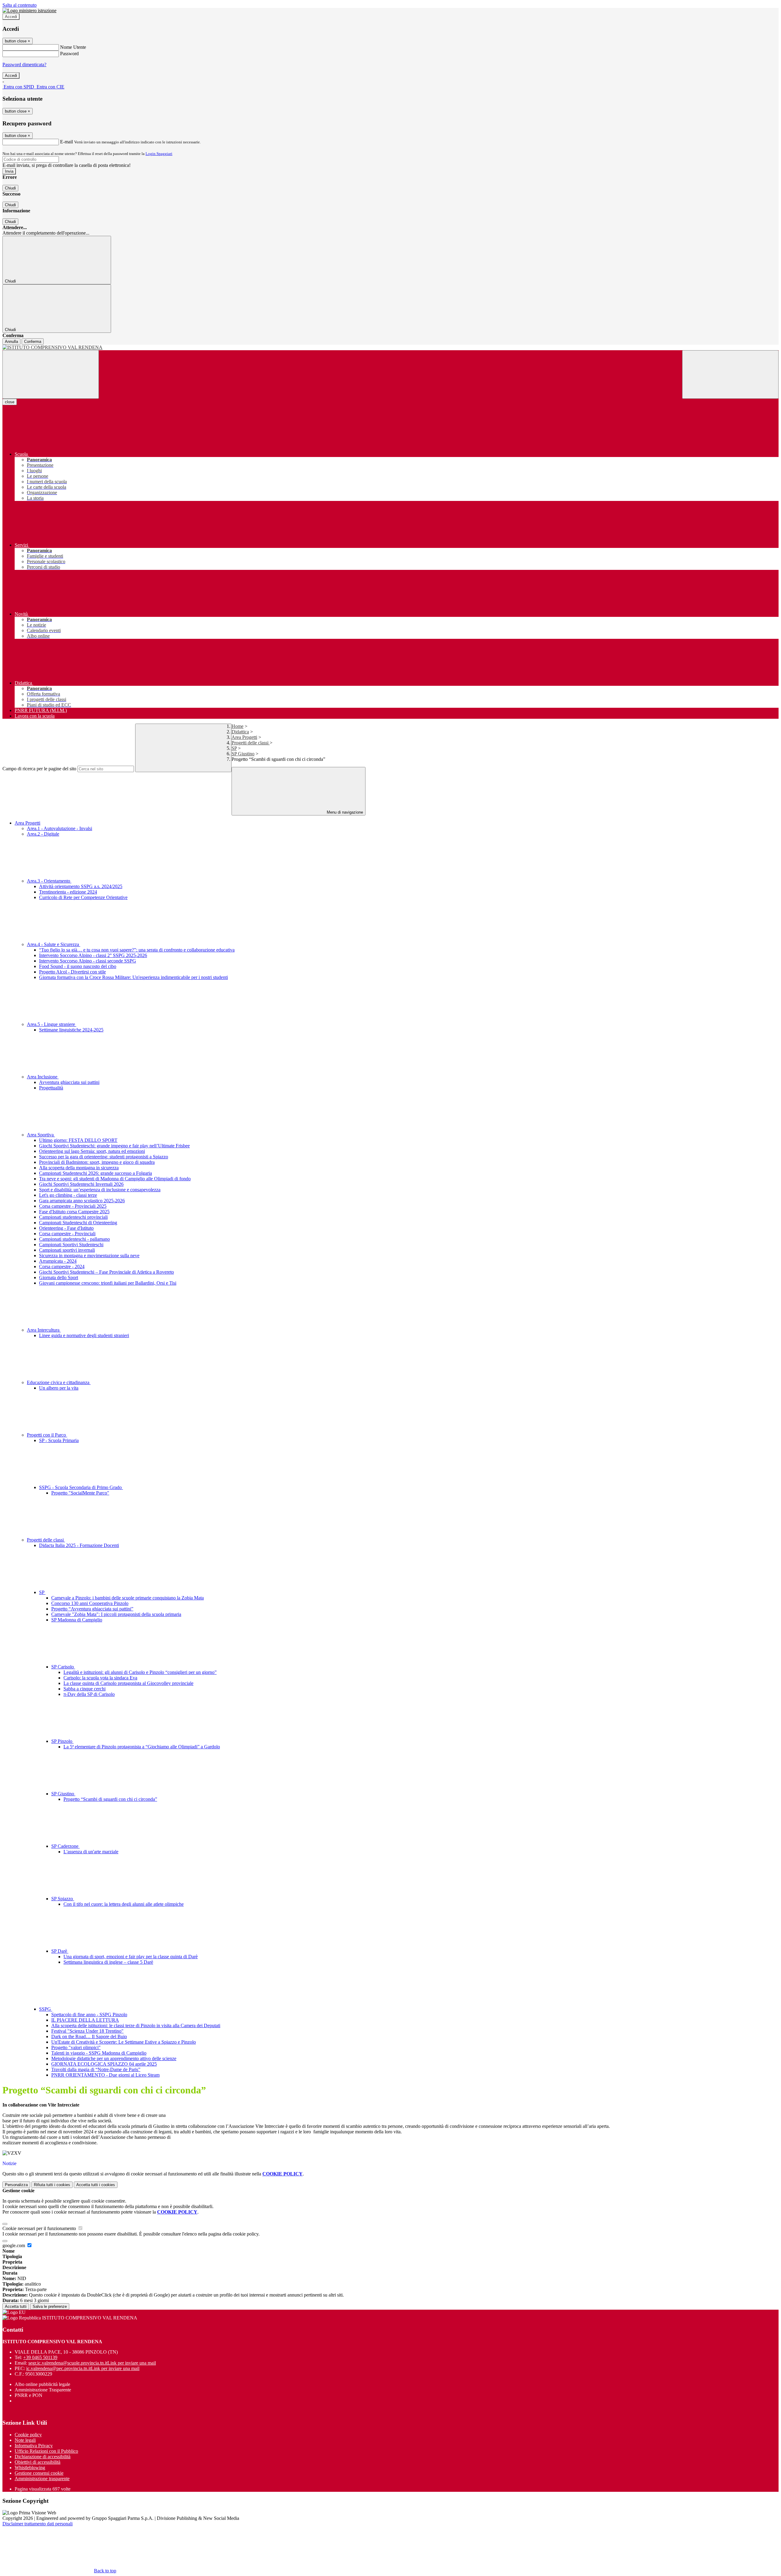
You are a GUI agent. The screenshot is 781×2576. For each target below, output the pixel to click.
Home (238, 726)
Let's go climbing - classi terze (68, 1195)
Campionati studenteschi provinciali (73, 1217)
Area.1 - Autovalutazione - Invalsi (59, 828)
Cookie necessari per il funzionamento (40, 2228)
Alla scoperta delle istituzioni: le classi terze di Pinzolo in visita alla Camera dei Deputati (136, 2026)
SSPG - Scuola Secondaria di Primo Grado (81, 1487)
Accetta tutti (96, 2185)
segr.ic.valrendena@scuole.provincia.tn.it (92, 2363)
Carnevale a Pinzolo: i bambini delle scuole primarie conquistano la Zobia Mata (128, 1598)
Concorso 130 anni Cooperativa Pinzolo (90, 1603)
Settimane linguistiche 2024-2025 (71, 1030)
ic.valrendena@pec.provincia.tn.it (83, 2368)
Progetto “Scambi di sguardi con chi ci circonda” (110, 1799)
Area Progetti (244, 737)
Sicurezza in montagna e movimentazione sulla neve (89, 1256)
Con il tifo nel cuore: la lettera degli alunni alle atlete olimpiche (124, 1904)
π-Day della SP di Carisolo (89, 1694)
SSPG (46, 2009)
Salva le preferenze (50, 2306)
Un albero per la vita (59, 1388)
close (10, 402)
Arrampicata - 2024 (58, 1261)
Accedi (11, 17)
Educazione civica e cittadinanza (59, 1382)
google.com (14, 2245)
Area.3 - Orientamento (49, 881)
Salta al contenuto (20, 5)
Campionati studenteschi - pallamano (74, 1239)
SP (234, 748)
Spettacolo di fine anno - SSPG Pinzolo (89, 2015)
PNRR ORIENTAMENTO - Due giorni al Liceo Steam (105, 2075)
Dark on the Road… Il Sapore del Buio (89, 2036)
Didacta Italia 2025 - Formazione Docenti (79, 1545)
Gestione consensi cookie (39, 2473)
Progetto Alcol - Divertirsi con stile (72, 972)
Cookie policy (28, 2435)
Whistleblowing (30, 2468)
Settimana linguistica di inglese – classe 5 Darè (108, 1962)
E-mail (67, 142)
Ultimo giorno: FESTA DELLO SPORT (78, 1140)
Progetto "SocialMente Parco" (80, 1493)
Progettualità (51, 1088)
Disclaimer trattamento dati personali (38, 2524)
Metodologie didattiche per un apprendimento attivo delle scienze (114, 2058)
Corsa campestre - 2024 (62, 1266)
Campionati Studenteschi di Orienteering (78, 1223)
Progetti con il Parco (47, 1435)
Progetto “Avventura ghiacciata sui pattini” (92, 1609)
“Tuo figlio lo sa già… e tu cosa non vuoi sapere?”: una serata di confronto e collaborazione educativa (137, 950)
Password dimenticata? (24, 65)
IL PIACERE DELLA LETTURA (85, 2020)
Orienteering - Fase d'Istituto (66, 1228)
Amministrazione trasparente (42, 2479)
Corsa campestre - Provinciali (67, 1234)
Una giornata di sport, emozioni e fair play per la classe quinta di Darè (131, 1957)
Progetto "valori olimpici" (76, 2047)
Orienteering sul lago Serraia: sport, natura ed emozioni (92, 1151)
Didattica (240, 732)
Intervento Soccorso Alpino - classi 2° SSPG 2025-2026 (93, 955)
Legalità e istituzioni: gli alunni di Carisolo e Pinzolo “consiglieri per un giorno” (140, 1672)
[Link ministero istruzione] (29, 11)
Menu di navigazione (344, 812)
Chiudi (10, 188)
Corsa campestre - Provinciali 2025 (73, 1206)
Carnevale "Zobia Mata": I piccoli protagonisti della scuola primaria (116, 1614)
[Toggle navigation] (51, 374)
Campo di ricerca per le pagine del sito (39, 769)
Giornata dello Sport (59, 1277)
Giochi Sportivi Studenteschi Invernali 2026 (81, 1184)
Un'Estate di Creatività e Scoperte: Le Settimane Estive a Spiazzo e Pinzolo (124, 2042)
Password (69, 54)
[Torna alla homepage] (390, 347)
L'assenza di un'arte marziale (91, 1852)
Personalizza (16, 2185)
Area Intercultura (44, 1330)
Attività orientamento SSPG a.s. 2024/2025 (81, 886)
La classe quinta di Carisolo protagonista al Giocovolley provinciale (128, 1683)
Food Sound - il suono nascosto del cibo (78, 966)
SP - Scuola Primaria (59, 1440)
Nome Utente (73, 47)
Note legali (25, 2440)
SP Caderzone (65, 1846)
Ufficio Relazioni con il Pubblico (46, 2451)
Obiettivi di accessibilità (38, 2462)
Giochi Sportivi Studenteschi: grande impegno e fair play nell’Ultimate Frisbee (114, 1146)
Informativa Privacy (34, 2446)
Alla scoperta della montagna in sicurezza (79, 1168)
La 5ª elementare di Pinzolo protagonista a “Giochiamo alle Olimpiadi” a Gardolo (142, 1747)
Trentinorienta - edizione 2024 (68, 892)
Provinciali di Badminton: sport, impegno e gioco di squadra (97, 1162)
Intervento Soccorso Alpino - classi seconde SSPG (88, 961)
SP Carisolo (63, 1667)
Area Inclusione (43, 1077)
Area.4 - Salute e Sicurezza (54, 944)
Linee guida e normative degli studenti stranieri (84, 1335)
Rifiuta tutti (52, 2185)
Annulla (11, 342)
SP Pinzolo (62, 1741)
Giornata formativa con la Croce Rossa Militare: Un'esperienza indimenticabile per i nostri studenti (133, 977)
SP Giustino (243, 754)
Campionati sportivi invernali (67, 1250)
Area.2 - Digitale (43, 834)
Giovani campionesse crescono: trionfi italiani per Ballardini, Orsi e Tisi (108, 1283)
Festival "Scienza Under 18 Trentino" (87, 2031)
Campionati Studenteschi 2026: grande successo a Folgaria (95, 1173)
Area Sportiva (41, 1135)
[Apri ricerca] (730, 374)
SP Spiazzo (63, 1899)
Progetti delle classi (251, 743)
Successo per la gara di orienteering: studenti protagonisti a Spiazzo (104, 1157)
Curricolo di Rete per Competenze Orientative (83, 897)
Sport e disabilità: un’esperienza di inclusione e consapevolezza (100, 1190)
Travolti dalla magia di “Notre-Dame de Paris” (96, 2069)
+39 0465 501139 (40, 2357)
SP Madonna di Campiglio (77, 1620)
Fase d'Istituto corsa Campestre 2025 (74, 1212)
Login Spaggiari (159, 154)
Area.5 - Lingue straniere (52, 1024)
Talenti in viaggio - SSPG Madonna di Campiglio (99, 2053)
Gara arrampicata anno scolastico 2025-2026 (82, 1201)
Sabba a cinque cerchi (85, 1689)
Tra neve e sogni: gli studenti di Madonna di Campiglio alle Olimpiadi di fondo (115, 1179)
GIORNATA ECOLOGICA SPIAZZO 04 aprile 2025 (104, 2064)
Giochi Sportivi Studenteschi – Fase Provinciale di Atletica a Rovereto (106, 1272)
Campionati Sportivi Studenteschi (71, 1245)
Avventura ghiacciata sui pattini (69, 1082)
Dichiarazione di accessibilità (43, 2457)
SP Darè (60, 1951)
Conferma (33, 342)
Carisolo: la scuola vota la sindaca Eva (100, 1678)
